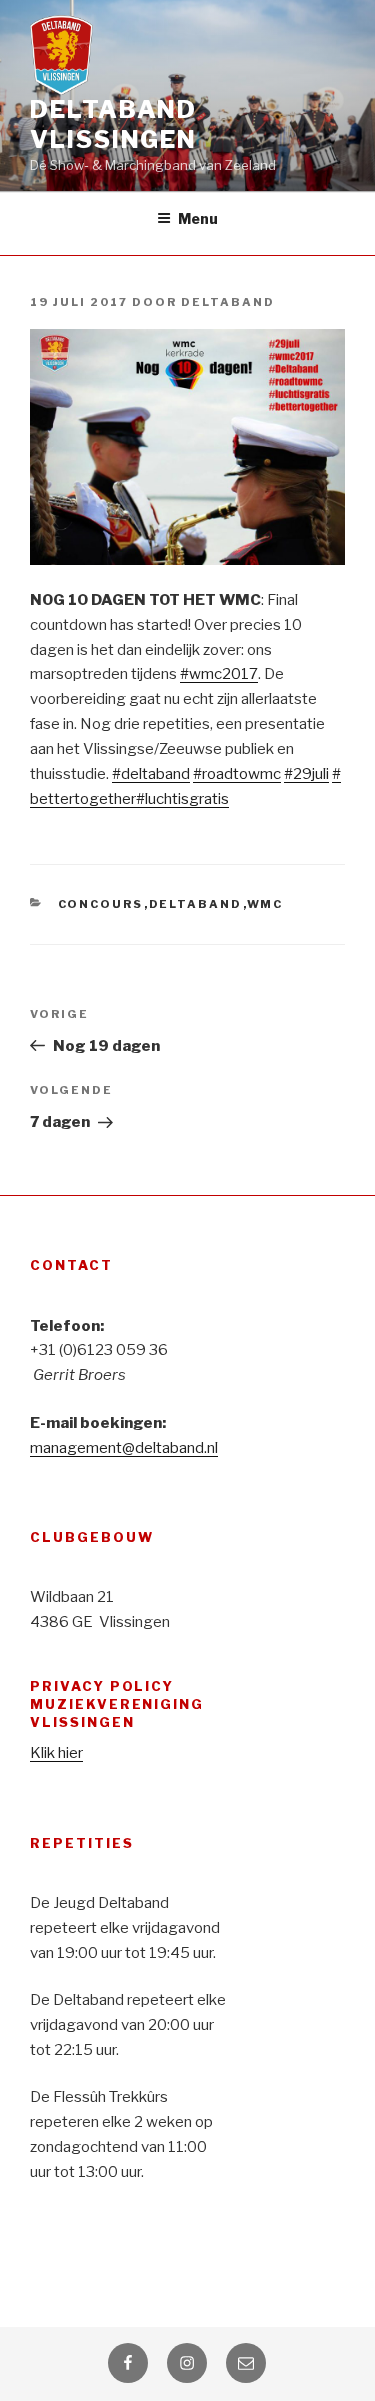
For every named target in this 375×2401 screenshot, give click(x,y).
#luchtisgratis (182, 799)
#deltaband (151, 774)
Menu (198, 218)
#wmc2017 (219, 674)
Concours (101, 904)
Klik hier (56, 1753)
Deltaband (228, 302)
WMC (265, 904)
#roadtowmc (237, 774)
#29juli (306, 774)
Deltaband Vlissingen (113, 124)
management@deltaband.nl (124, 1448)
